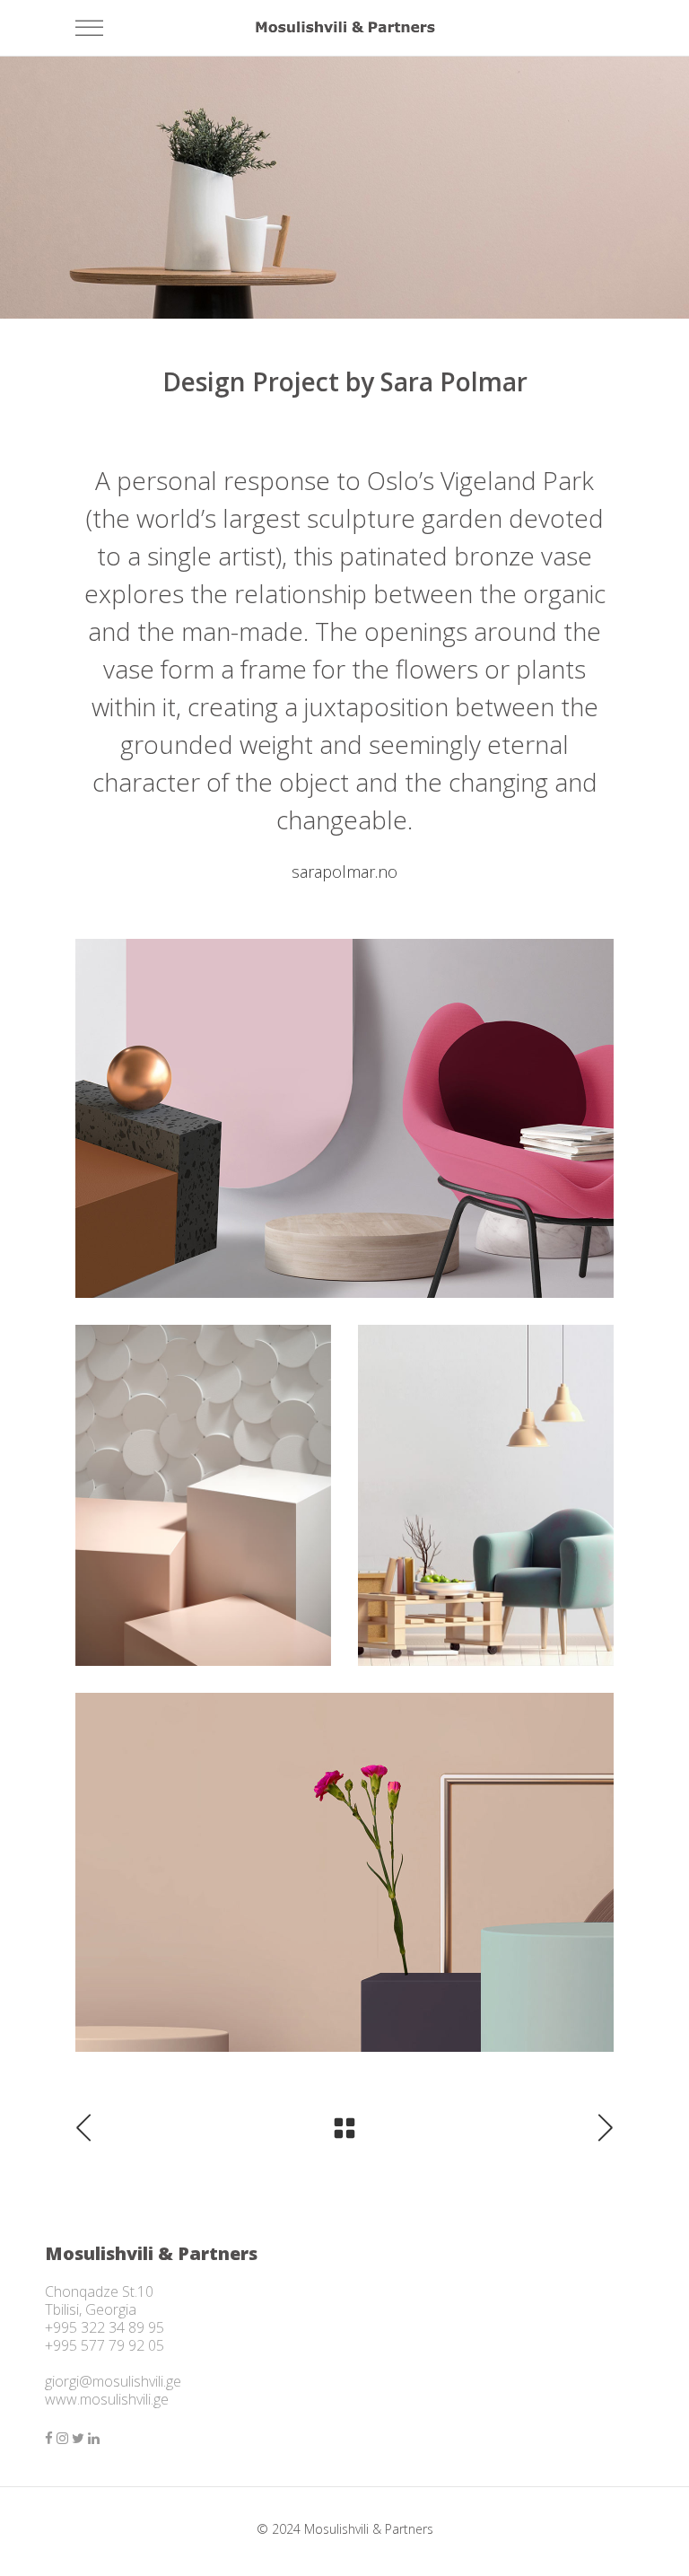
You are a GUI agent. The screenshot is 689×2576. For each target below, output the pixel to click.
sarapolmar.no (344, 872)
